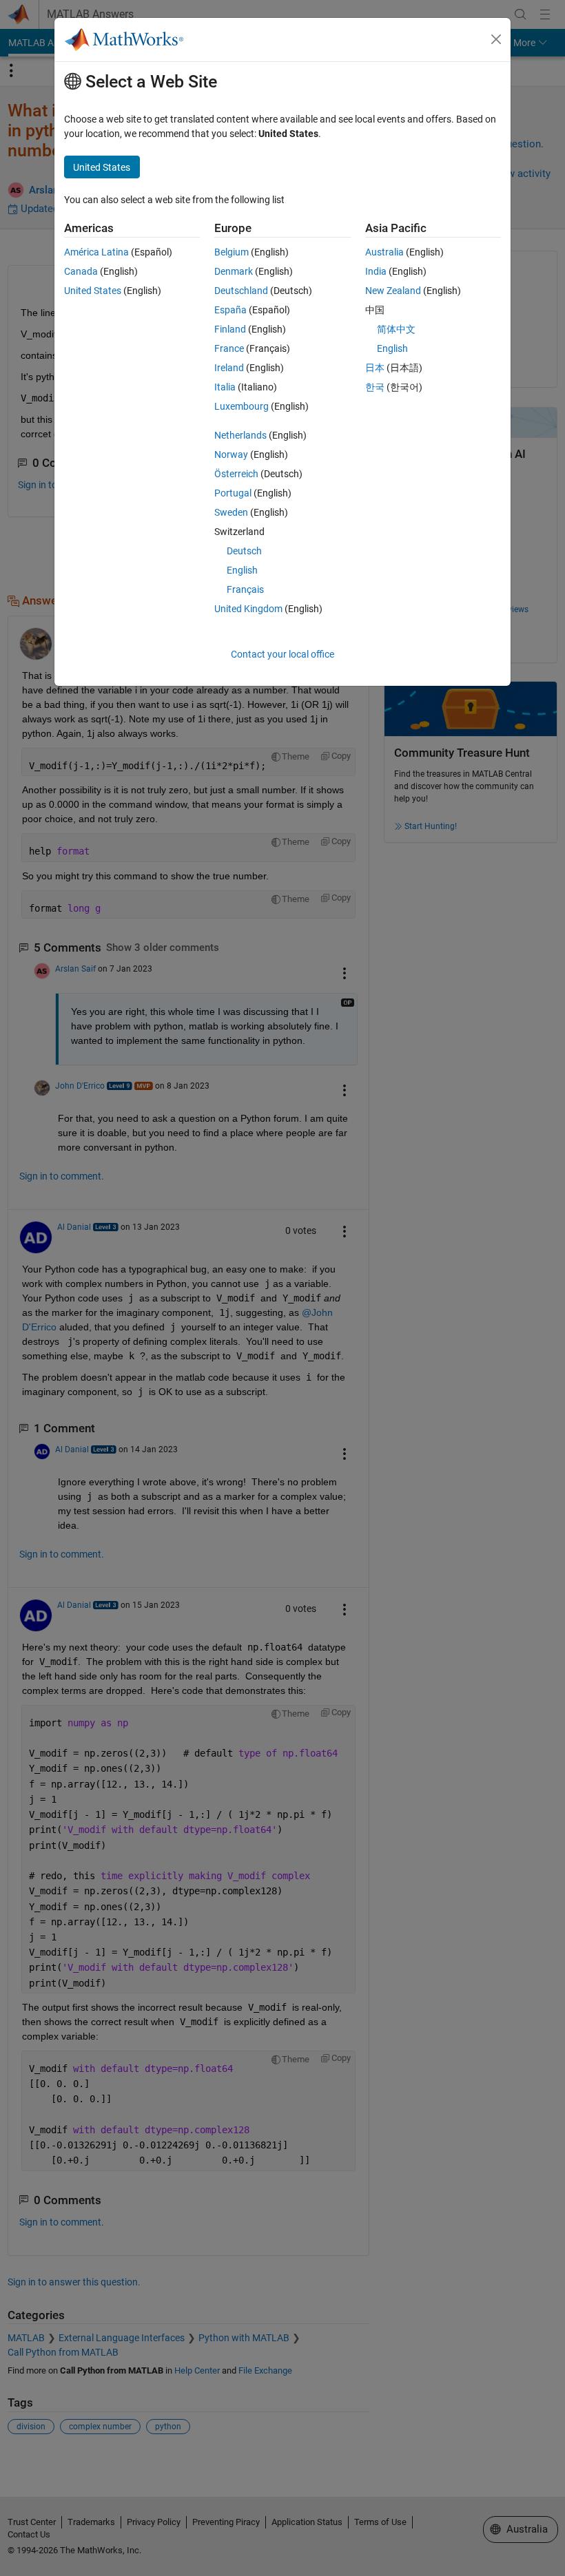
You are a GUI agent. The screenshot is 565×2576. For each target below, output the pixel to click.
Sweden (231, 512)
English (242, 570)
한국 (375, 387)
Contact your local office (282, 654)
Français (245, 589)
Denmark (234, 271)
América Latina (96, 252)
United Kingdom (248, 609)
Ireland (229, 368)
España (230, 310)
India (376, 271)
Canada (81, 271)
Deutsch (244, 551)
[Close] (496, 39)
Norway (231, 454)
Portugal (233, 493)
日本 (375, 368)
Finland (230, 329)
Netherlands (240, 435)
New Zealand (393, 291)
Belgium (232, 252)
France (229, 348)
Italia (225, 387)
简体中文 (396, 329)
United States (93, 291)
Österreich (236, 474)
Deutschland (241, 291)
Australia (384, 252)
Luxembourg (242, 406)
